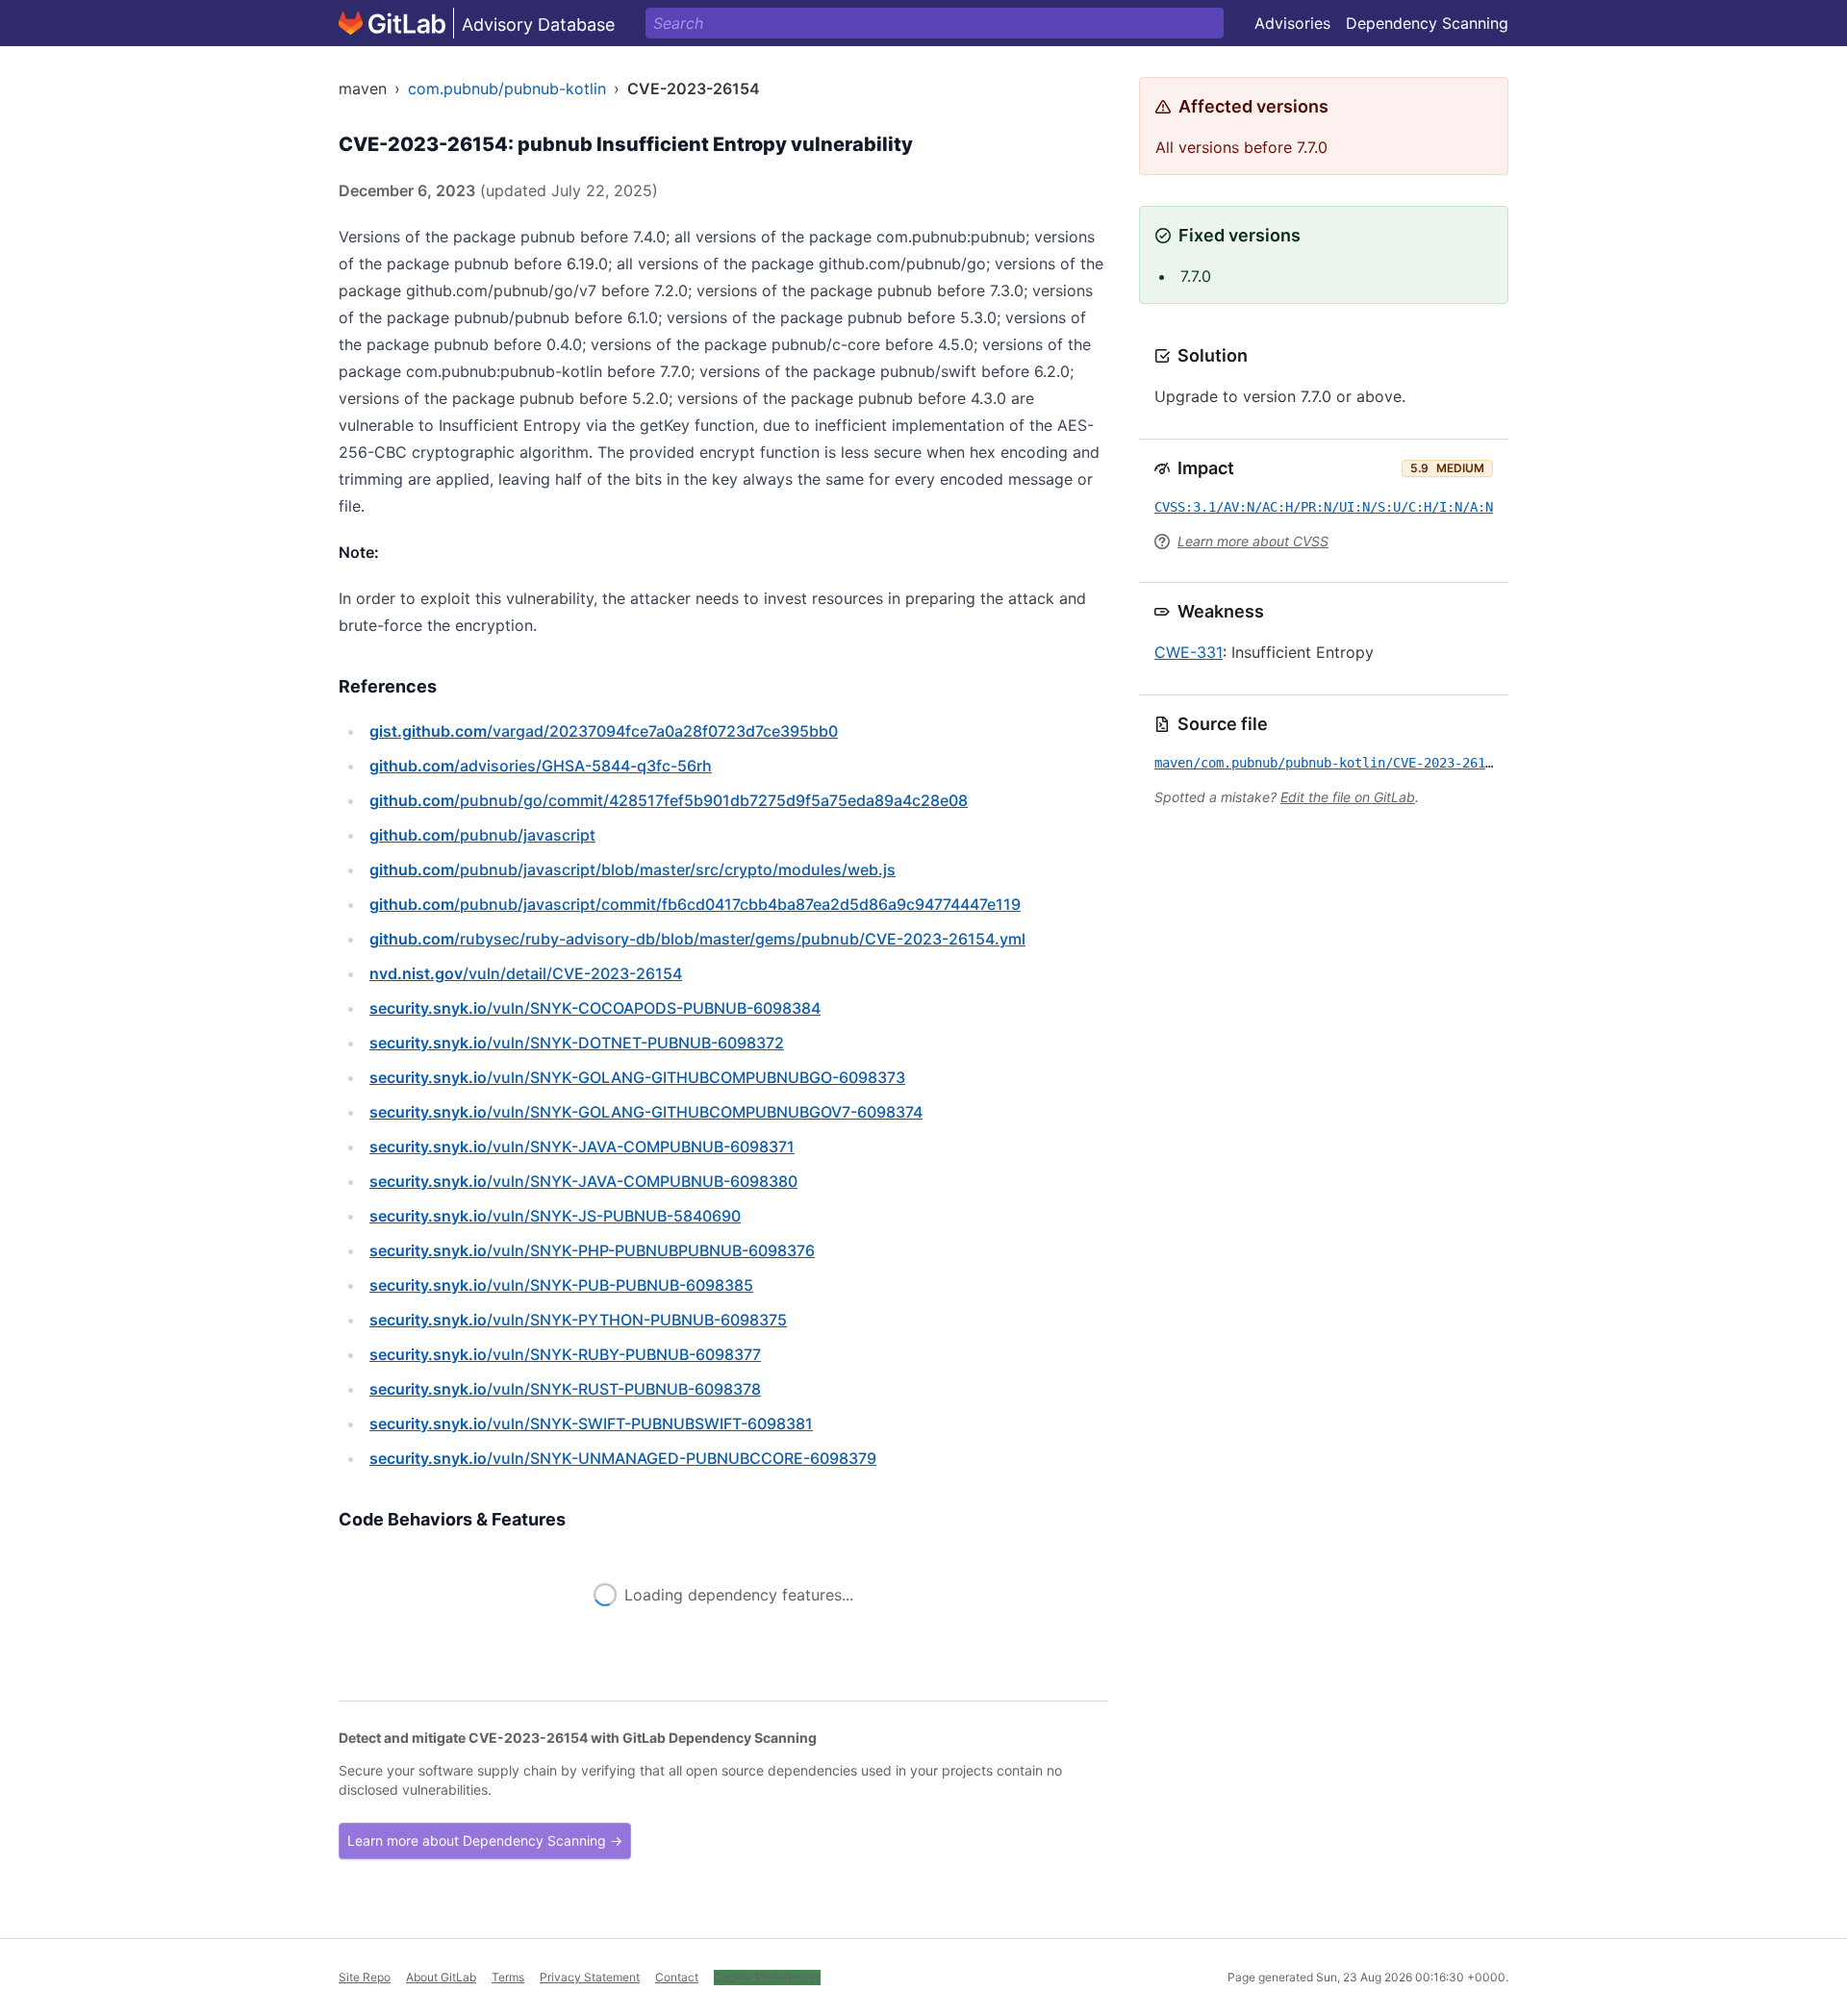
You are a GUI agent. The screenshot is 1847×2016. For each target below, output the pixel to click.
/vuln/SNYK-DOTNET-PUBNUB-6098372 (577, 1043)
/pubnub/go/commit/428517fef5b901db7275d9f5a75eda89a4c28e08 (669, 800)
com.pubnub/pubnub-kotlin (507, 88)
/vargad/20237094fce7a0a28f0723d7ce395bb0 (604, 731)
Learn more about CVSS (1253, 541)
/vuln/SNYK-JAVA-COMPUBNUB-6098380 (583, 1181)
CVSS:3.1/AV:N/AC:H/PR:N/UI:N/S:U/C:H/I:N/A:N (1324, 507)
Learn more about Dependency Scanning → (485, 1840)
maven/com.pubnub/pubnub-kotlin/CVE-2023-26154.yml (1343, 763)
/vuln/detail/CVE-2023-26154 (526, 973)
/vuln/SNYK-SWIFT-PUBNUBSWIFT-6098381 (591, 1424)
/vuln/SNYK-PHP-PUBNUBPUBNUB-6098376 (592, 1250)
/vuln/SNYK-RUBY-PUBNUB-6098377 (565, 1354)
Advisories (1292, 23)
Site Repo (365, 1977)
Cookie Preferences (767, 1977)
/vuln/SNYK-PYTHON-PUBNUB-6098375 (578, 1320)
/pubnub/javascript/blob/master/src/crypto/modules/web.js (633, 869)
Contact (677, 1977)
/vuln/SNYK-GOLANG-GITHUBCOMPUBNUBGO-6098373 (637, 1077)
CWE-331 (1189, 652)
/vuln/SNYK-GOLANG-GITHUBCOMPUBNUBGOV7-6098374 (646, 1112)
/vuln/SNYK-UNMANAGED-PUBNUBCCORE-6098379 (623, 1458)
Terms (508, 1977)
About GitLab (441, 1977)
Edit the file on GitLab (1348, 797)
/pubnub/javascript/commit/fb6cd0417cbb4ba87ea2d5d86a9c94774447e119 (695, 904)
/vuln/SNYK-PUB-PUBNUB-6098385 (561, 1285)
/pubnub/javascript (482, 835)
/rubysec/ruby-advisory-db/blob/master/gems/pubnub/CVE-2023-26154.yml (697, 939)
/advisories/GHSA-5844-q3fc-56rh (541, 766)
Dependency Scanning (1427, 23)
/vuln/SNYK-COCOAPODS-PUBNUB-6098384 (595, 1008)
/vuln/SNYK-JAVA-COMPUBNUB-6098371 (582, 1147)
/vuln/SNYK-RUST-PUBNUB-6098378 (565, 1389)
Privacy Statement (590, 1977)
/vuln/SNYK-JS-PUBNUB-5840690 (555, 1216)
